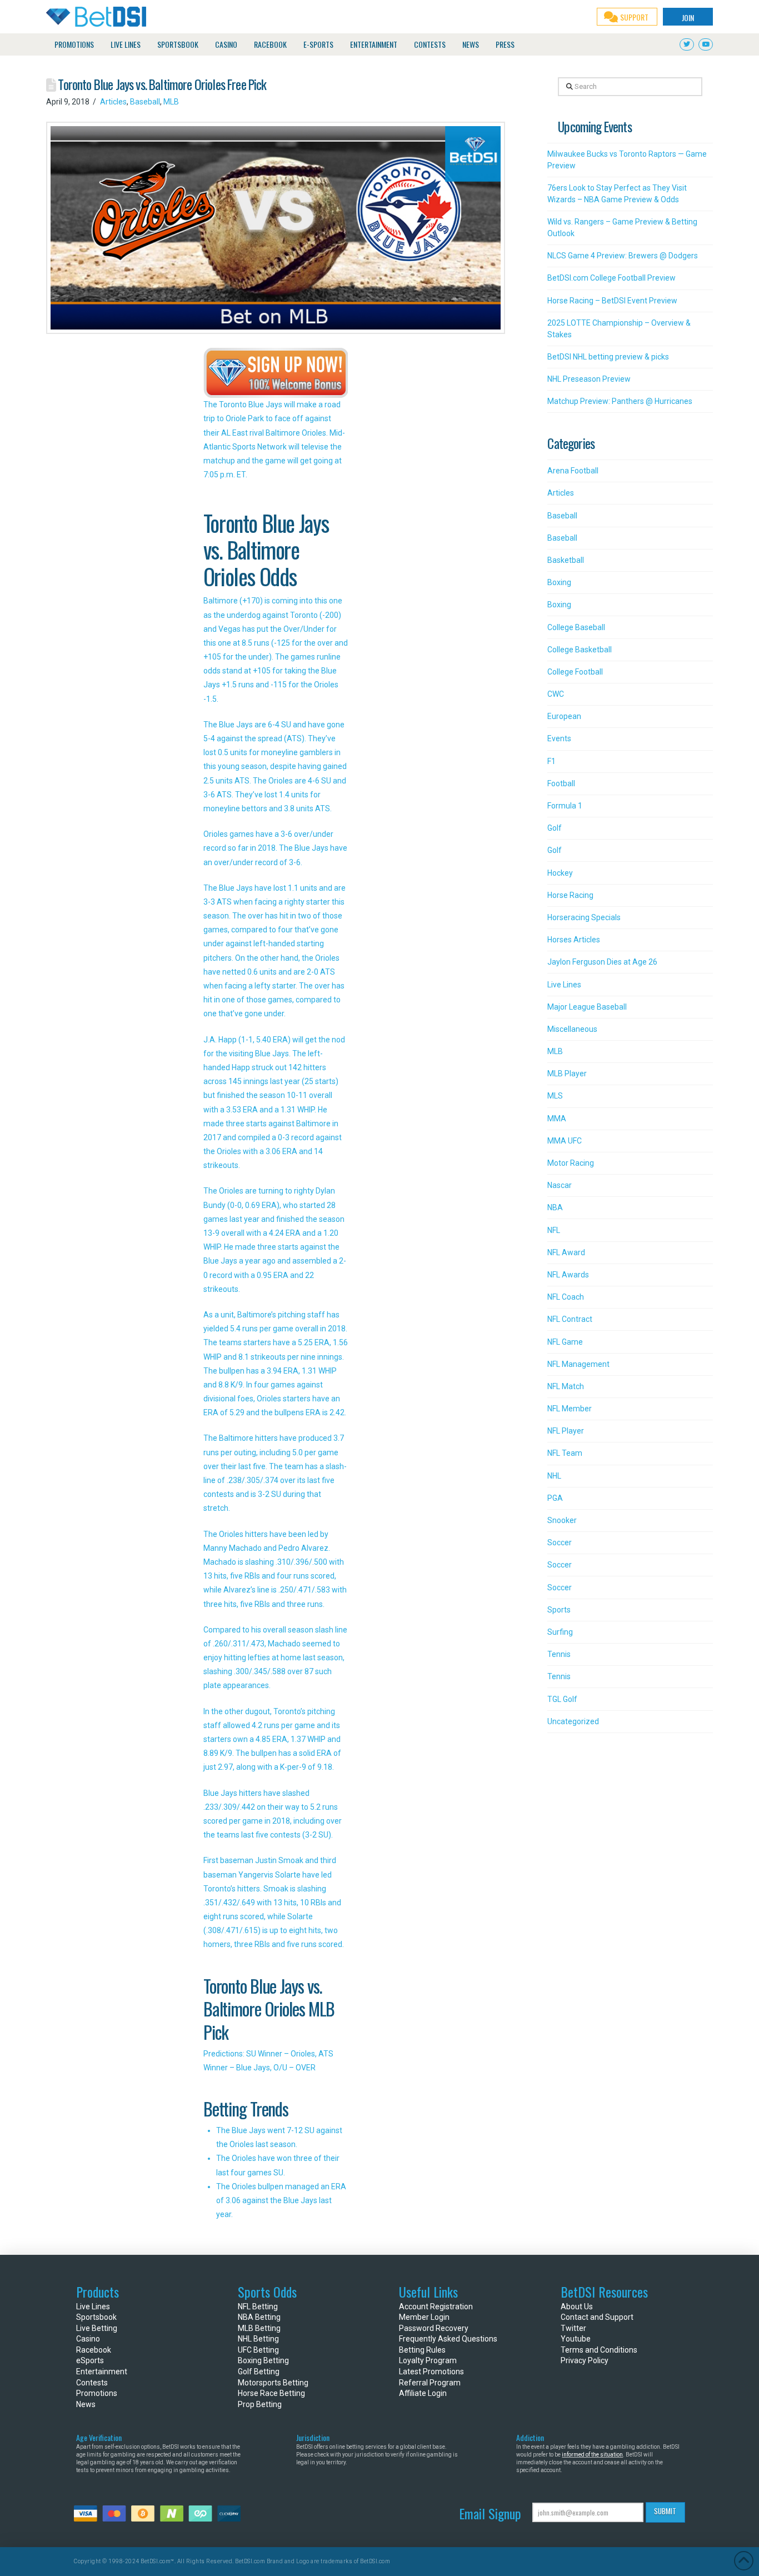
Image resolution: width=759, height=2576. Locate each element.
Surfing (560, 1632)
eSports (90, 2360)
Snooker (562, 1520)
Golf (555, 828)
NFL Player (566, 1431)
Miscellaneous (572, 1029)
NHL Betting (258, 2339)
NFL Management (578, 1364)
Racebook (94, 2350)
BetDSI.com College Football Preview (611, 278)
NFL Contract (570, 1319)
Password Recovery (434, 2328)
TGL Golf (562, 1699)
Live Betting (97, 2328)
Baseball (145, 102)
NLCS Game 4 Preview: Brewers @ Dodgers (623, 256)
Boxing (559, 582)
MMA (557, 1119)
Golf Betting (259, 2372)
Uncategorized (573, 1721)
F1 (551, 761)
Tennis (559, 1654)
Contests (92, 2383)
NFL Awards (568, 1275)
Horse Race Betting (271, 2393)
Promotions (97, 2393)
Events (559, 738)
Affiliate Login (423, 2393)
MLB (171, 102)
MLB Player (567, 1074)
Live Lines (564, 985)
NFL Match (566, 1386)
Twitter (573, 2328)
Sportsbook (96, 2317)
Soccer (560, 1542)
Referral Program (430, 2383)
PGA (555, 1498)
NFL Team (565, 1453)
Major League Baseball (587, 1007)
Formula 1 (565, 806)
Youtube (576, 2339)
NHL (554, 1476)
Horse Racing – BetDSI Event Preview (612, 301)
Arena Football (573, 471)
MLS (555, 1096)
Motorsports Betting (273, 2383)
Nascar (560, 1185)
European (564, 716)
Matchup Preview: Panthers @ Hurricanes (620, 401)
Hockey (560, 873)
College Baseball (576, 627)
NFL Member (570, 1409)
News (86, 2404)
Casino (88, 2339)
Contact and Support (597, 2317)
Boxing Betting (263, 2360)
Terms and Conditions (599, 2350)
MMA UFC (565, 1141)
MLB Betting (259, 2328)
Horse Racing (570, 895)
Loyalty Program (428, 2360)
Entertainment (102, 2372)
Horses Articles (574, 940)
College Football (575, 672)
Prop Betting (260, 2404)
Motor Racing (571, 1163)
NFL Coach (566, 1297)
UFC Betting (258, 2350)
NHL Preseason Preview (589, 379)
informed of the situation (592, 2455)
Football (561, 783)
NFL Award (566, 1252)
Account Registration (436, 2307)
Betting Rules (422, 2350)
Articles (113, 102)
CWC (556, 694)
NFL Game (565, 1342)
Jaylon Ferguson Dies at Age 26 (602, 962)
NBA (555, 1207)
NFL (554, 1230)
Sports (559, 1610)
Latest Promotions (431, 2372)
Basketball (566, 560)
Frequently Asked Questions (448, 2339)
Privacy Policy (585, 2360)
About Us (577, 2307)
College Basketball (580, 650)
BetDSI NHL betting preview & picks (608, 357)
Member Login (424, 2317)
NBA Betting (259, 2317)
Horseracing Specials (584, 917)
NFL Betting (258, 2307)
